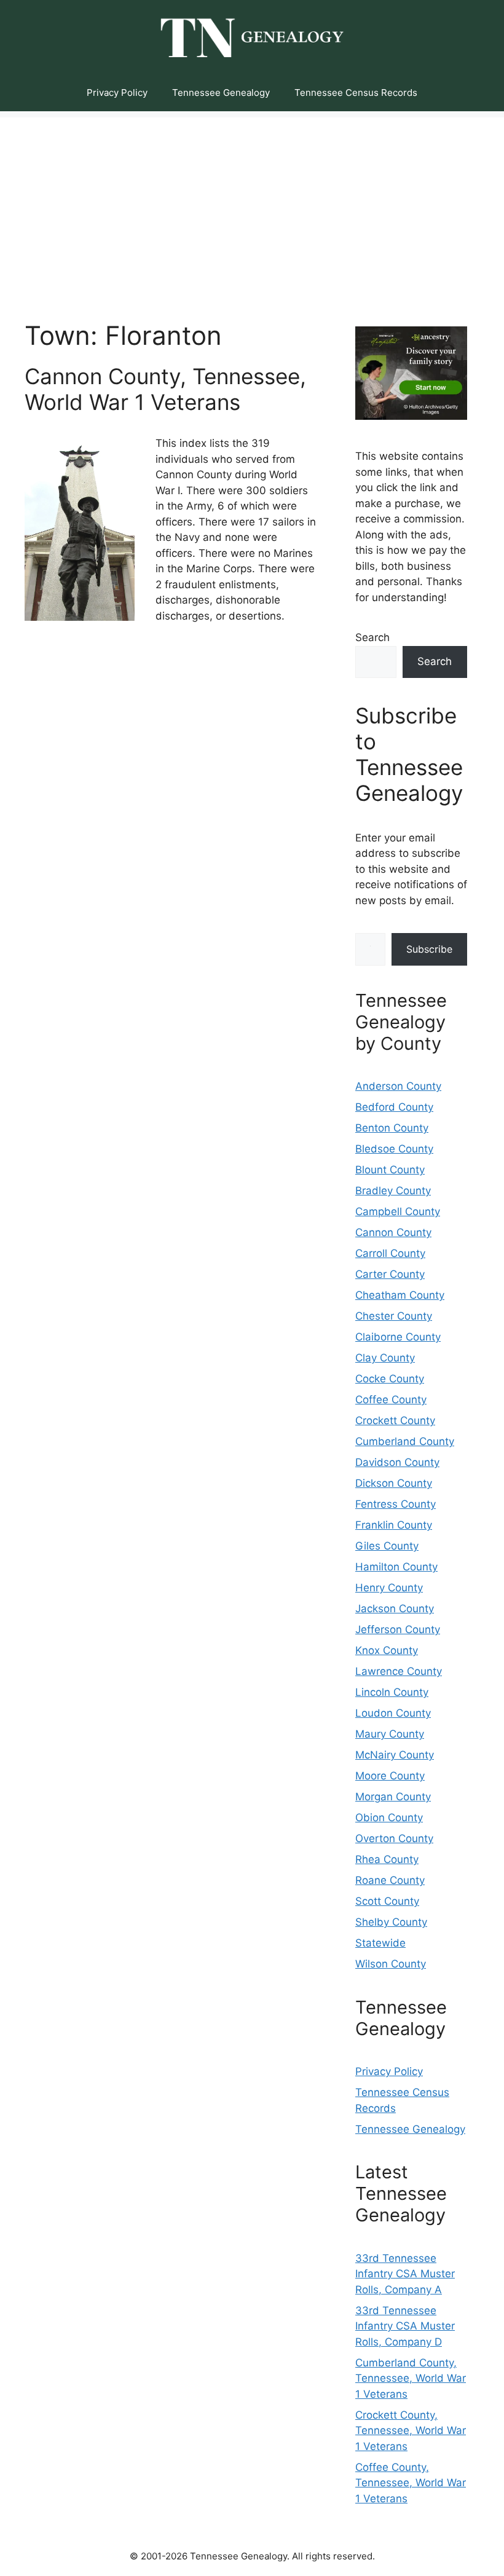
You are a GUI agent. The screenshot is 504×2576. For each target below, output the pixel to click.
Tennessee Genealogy (221, 93)
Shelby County (391, 1922)
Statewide (380, 1943)
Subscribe (429, 949)
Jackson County (395, 1609)
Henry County (389, 1588)
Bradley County (393, 1191)
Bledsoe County (394, 1149)
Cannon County (393, 1232)
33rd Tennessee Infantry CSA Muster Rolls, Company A (405, 2274)
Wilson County (391, 1964)
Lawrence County (399, 1671)
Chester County (394, 1316)
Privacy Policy (117, 93)
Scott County (387, 1901)
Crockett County (395, 1420)
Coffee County (391, 1400)
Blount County (390, 1170)
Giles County (387, 1546)
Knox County (387, 1650)
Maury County (390, 1734)
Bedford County (394, 1107)
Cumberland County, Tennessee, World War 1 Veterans (411, 2378)
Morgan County (393, 1797)
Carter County (390, 1274)
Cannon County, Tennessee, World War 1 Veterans (165, 389)
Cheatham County (400, 1295)
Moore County (390, 1776)
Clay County (385, 1358)
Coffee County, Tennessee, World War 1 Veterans (411, 2483)
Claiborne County (398, 1337)
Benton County (392, 1128)
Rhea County (387, 1859)
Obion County (389, 1818)
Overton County (394, 1838)
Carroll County (390, 1253)
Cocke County (390, 1379)
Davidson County (397, 1462)
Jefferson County (398, 1629)
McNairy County (395, 1755)
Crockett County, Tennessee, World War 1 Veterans (411, 2431)
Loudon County (393, 1713)
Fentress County (396, 1504)
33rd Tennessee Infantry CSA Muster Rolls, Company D (405, 2326)
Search (372, 637)
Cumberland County (405, 1441)
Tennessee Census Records (356, 93)
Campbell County (398, 1211)
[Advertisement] (252, 203)
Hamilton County (396, 1567)
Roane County (390, 1880)
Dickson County (394, 1483)
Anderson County (398, 1086)
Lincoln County (392, 1692)
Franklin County (394, 1525)
